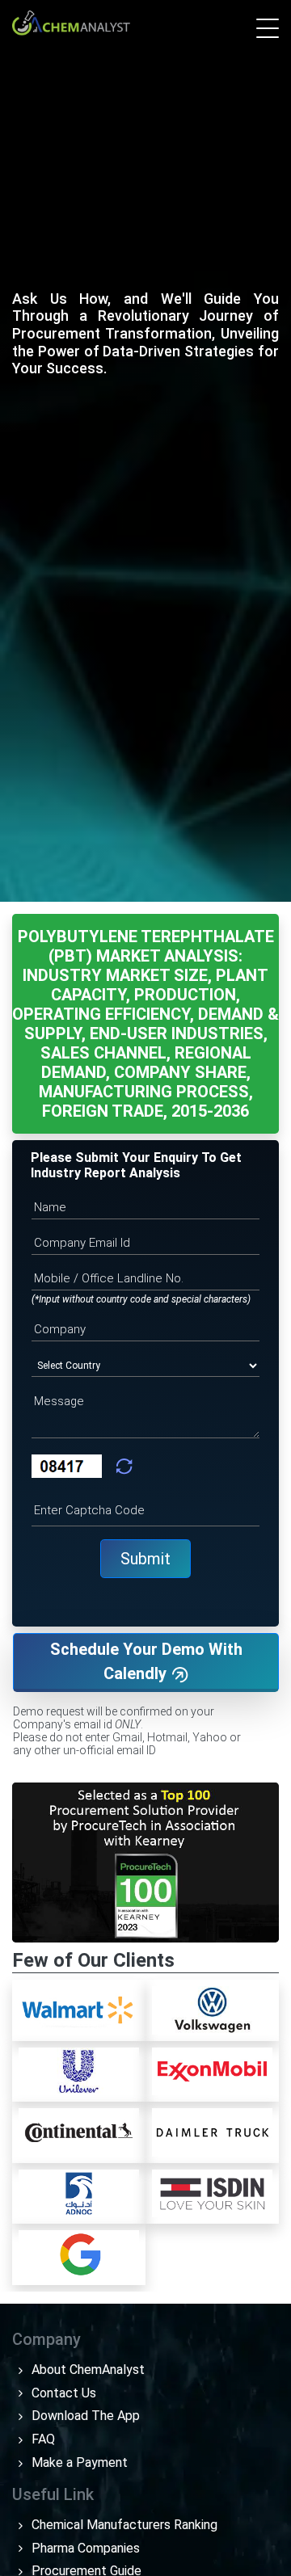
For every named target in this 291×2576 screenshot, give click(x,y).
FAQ (42, 2439)
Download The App (84, 2416)
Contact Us (62, 2393)
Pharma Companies (84, 2548)
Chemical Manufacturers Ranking (123, 2525)
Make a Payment (78, 2462)
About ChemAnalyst (86, 2370)
